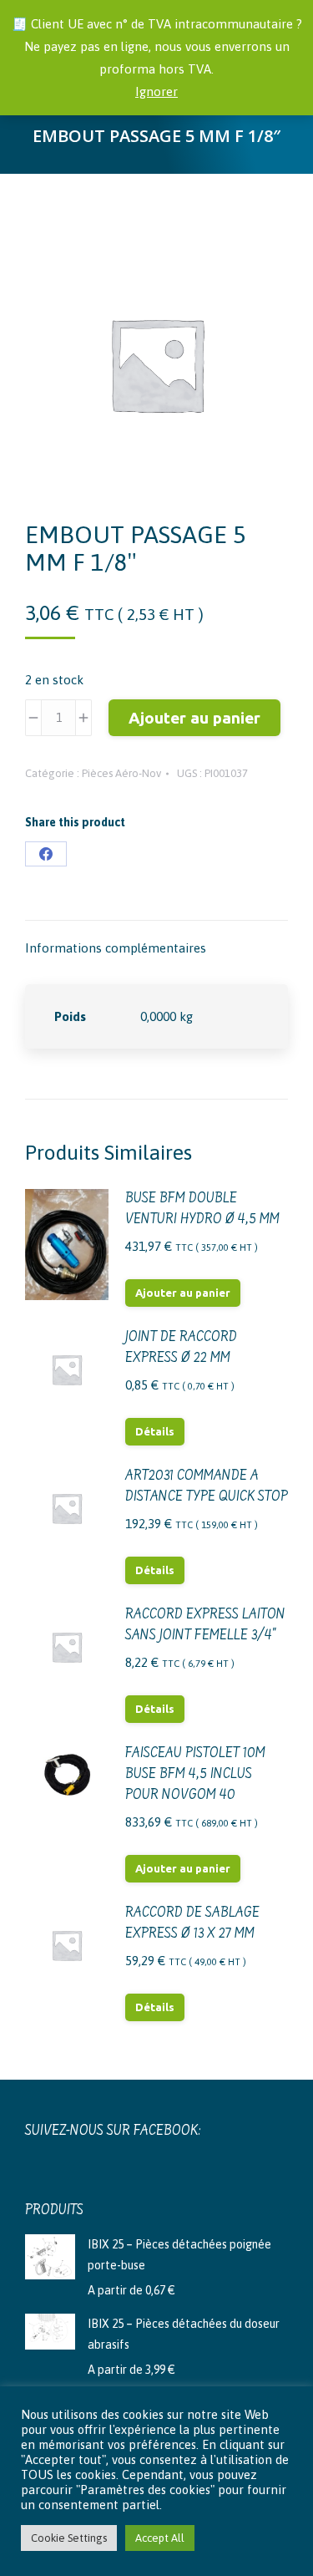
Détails (155, 1431)
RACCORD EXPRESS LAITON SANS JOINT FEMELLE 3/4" (205, 1626)
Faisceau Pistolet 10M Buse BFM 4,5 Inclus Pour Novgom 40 (195, 1775)
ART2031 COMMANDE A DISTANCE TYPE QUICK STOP (207, 1487)
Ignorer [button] (156, 91)
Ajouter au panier (194, 718)
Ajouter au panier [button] (183, 1293)
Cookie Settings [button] (69, 2538)
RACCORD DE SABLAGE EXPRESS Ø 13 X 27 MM (192, 1924)
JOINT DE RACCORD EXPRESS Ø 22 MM (181, 1348)
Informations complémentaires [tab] (116, 948)
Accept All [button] (160, 2538)
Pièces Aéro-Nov (121, 773)
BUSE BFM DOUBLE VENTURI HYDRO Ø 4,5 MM (202, 1209)
